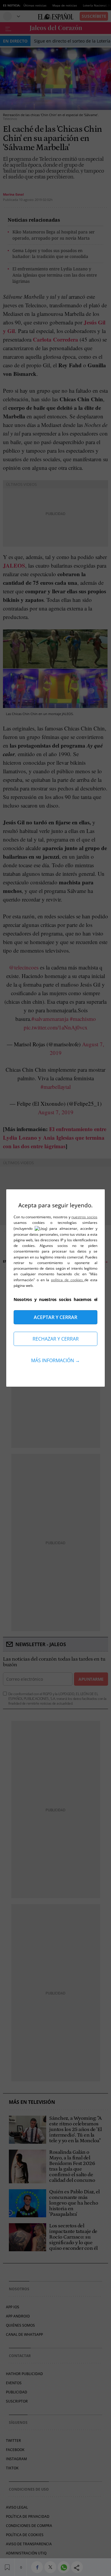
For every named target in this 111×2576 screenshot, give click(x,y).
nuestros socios (84, 1217)
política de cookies (68, 1280)
